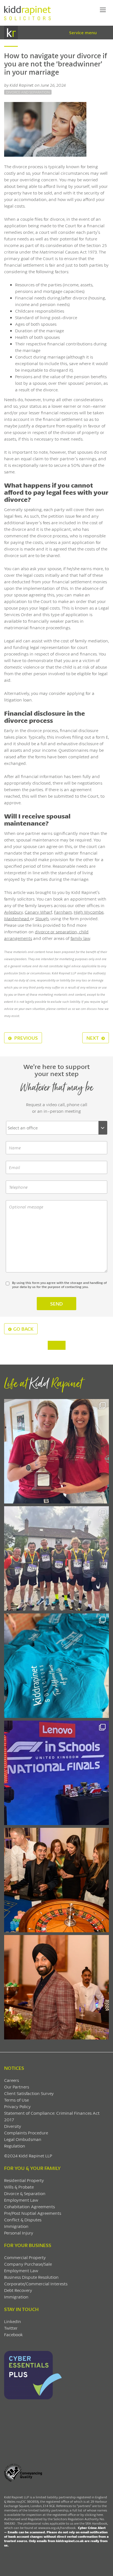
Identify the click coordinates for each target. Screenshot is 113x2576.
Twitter (11, 2328)
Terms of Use (16, 2100)
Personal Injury (19, 2233)
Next (93, 1038)
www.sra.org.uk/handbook (57, 2528)
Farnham (63, 912)
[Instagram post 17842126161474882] (56, 1773)
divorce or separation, (57, 932)
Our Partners (17, 2087)
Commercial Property (25, 2257)
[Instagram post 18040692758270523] (56, 1880)
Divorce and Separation (28, 92)
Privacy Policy (17, 2106)
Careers (12, 2080)
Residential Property (24, 2180)
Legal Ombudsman (23, 2139)
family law (80, 938)
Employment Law (21, 2200)
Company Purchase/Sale (28, 2264)
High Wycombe (89, 912)
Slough (42, 918)
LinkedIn (13, 2321)
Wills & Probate (19, 2187)
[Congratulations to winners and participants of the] (56, 1451)
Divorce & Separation (25, 2193)
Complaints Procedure (26, 2133)
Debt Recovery (18, 2290)
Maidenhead (17, 918)
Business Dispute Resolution (31, 2277)
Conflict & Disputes (23, 2220)
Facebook (13, 2334)
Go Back (23, 1329)
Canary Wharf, (39, 912)
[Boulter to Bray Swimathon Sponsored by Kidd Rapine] (56, 1666)
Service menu (83, 32)
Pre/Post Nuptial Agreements (33, 2213)
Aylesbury (13, 912)
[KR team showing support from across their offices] (56, 1558)
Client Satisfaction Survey (29, 2093)
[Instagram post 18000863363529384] (56, 1987)
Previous (26, 1038)
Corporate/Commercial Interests (36, 2284)
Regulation (15, 2146)
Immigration (16, 2226)
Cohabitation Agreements (29, 2206)
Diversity (13, 2126)
